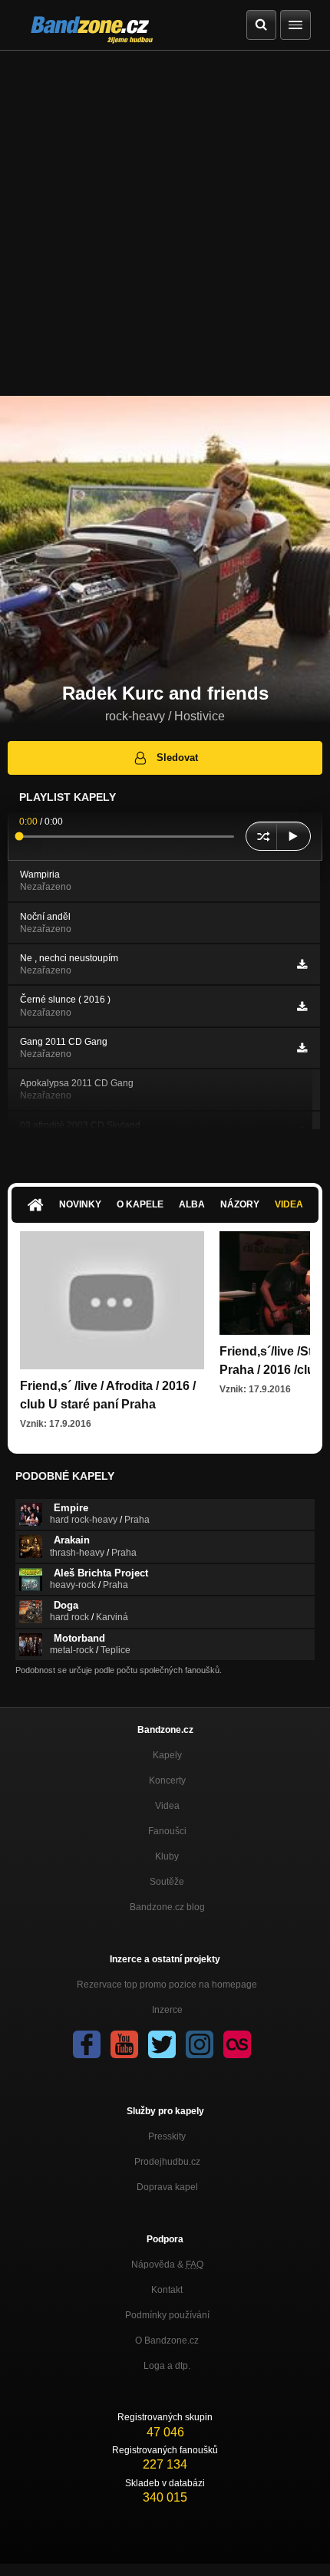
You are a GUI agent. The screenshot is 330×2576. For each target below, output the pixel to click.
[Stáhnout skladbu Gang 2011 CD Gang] (302, 1048)
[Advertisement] (165, 223)
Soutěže (167, 1882)
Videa (289, 1204)
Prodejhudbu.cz (167, 2162)
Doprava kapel (167, 2187)
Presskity (167, 2136)
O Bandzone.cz (167, 2340)
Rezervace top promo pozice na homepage (167, 1985)
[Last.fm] (237, 2044)
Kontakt (167, 2290)
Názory (240, 1204)
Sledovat (177, 758)
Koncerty (167, 1780)
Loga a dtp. (167, 2366)
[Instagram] (200, 2044)
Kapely (167, 1755)
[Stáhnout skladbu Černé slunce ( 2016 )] (302, 1006)
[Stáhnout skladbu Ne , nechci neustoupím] (302, 964)
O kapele (140, 1204)
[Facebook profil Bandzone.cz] (87, 2044)
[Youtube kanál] (124, 2044)
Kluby (167, 1856)
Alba (192, 1204)
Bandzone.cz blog (167, 1907)
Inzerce (167, 2010)
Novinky (80, 1204)
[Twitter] (162, 2044)
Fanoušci (167, 1831)
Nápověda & (167, 2265)
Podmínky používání (167, 2315)
